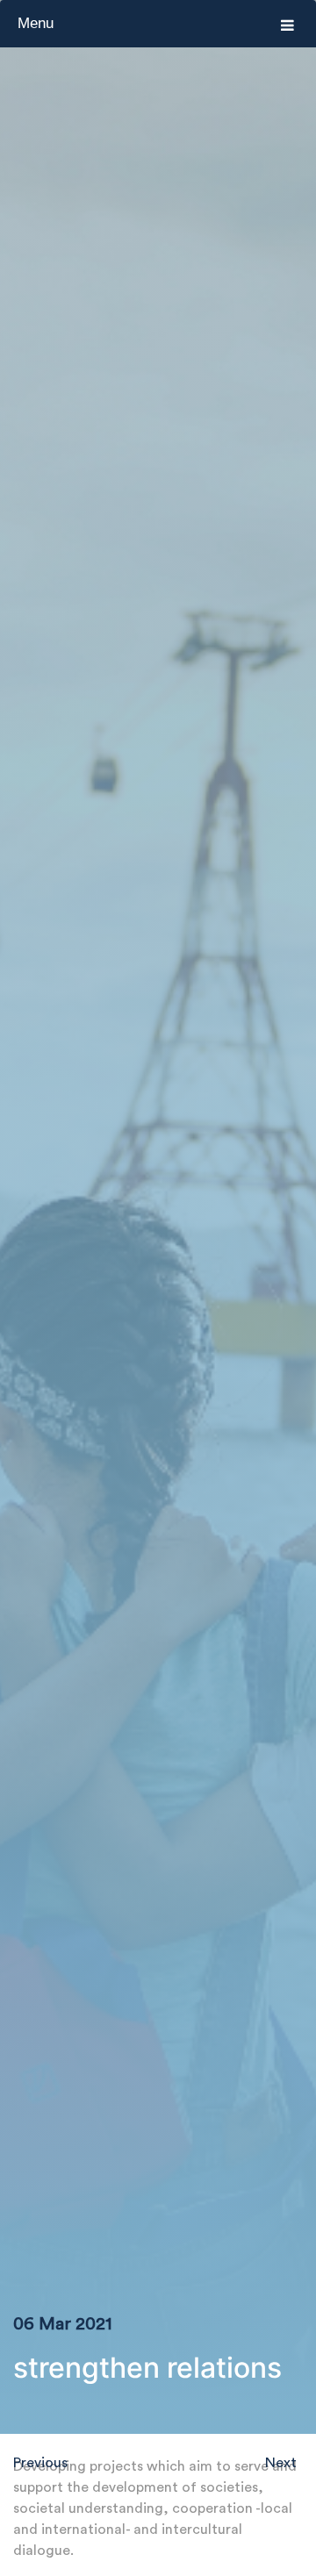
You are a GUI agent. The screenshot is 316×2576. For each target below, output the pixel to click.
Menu (36, 23)
